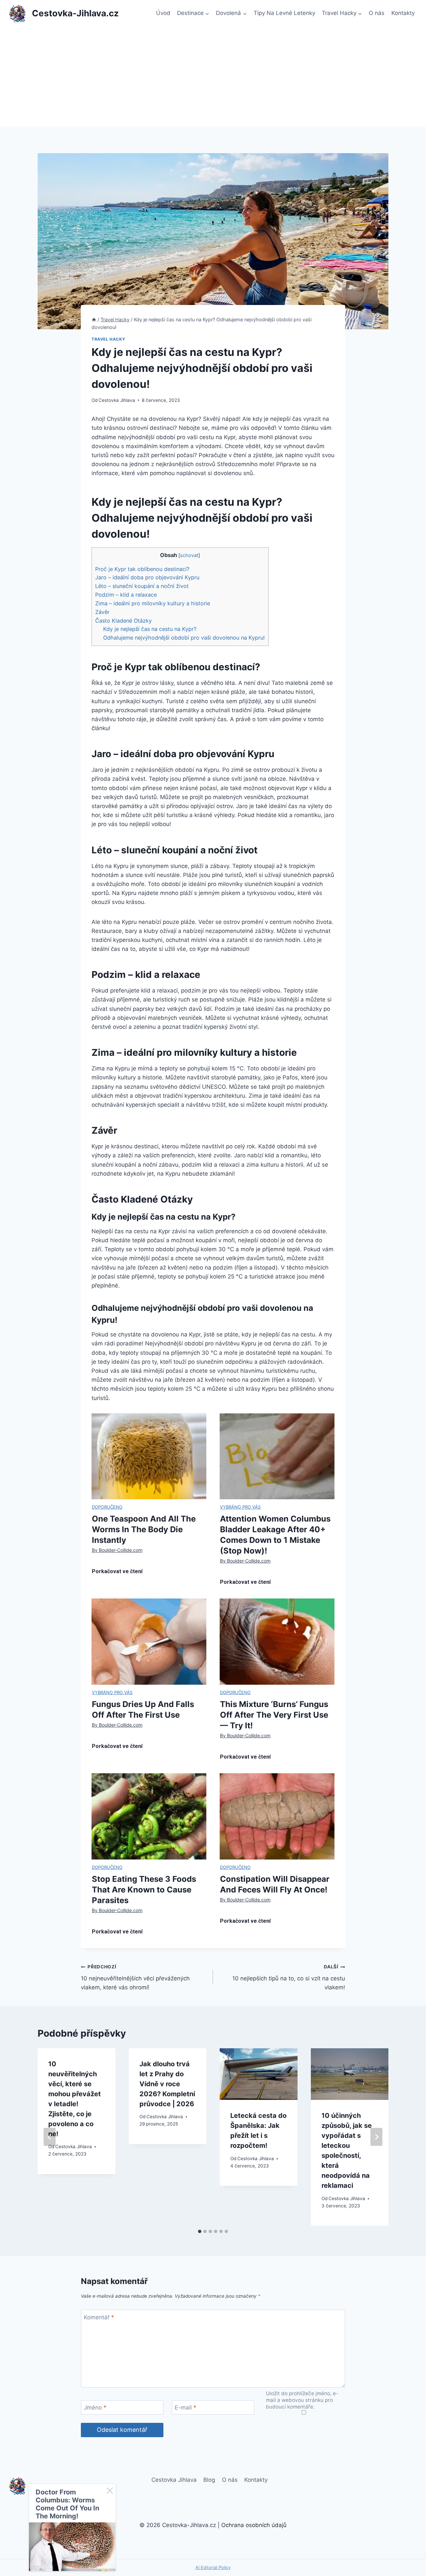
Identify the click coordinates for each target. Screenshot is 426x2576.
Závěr (102, 612)
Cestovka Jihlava (117, 400)
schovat (189, 555)
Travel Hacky (108, 339)
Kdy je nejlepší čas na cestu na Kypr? (150, 629)
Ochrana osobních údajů (254, 2525)
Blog (209, 2480)
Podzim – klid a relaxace (126, 595)
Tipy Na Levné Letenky (284, 13)
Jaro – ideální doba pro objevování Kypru (147, 577)
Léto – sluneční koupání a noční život (142, 586)
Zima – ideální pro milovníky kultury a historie (153, 603)
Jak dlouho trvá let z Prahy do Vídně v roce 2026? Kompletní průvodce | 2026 (167, 2084)
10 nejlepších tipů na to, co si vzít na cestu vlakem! (289, 1977)
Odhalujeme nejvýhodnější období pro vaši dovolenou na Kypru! (184, 638)
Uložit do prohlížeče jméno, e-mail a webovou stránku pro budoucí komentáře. (302, 2400)
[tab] (200, 2231)
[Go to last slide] (50, 2137)
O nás (377, 13)
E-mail (186, 2408)
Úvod (163, 13)
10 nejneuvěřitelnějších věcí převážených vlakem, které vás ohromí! (135, 1977)
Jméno (95, 2408)
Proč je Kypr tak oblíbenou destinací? (142, 569)
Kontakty (403, 13)
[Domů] (94, 319)
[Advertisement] (213, 77)
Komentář (99, 2317)
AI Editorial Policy (213, 2567)
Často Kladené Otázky (123, 621)
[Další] (376, 2137)
